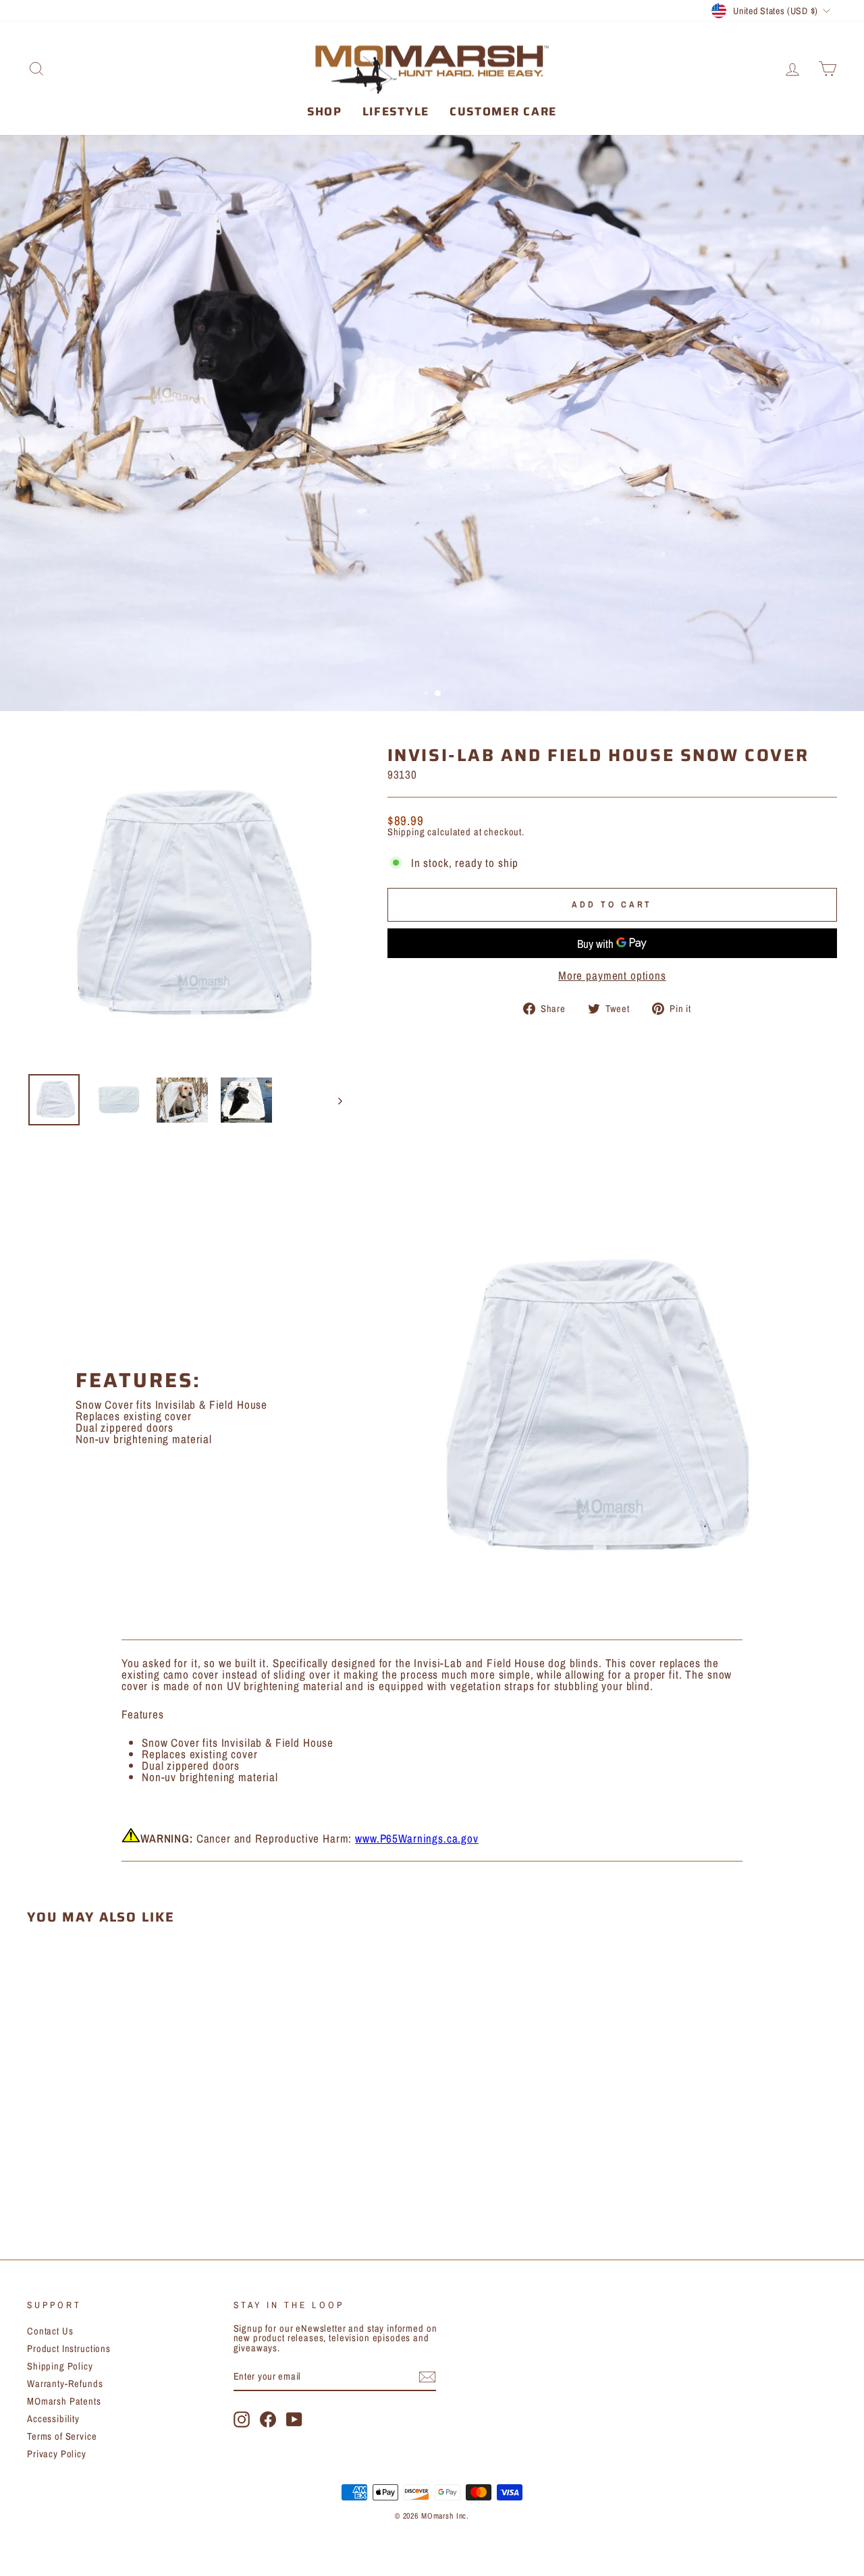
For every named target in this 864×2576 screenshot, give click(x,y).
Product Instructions (69, 2349)
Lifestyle (396, 111)
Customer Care (503, 111)
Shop (325, 111)
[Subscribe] (427, 2377)
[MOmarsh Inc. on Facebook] (268, 2419)
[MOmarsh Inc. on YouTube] (294, 2419)
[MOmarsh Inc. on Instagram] (242, 2419)
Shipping (406, 832)
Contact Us (50, 2331)
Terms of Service (62, 2436)
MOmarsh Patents (64, 2401)
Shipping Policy (60, 2366)
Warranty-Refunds (65, 2384)
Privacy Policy (57, 2454)
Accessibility (53, 2419)
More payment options (612, 975)
